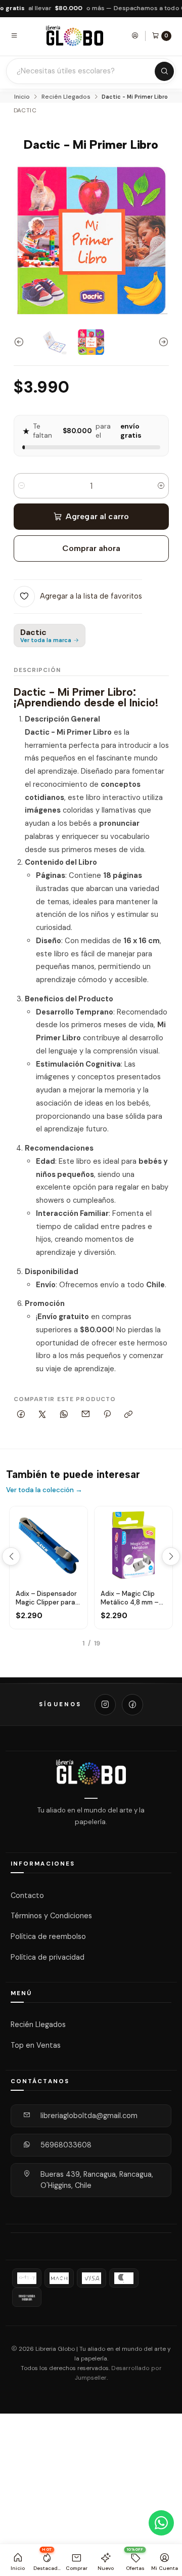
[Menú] (14, 35)
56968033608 (66, 2145)
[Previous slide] (21, 342)
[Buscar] (164, 71)
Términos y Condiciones (51, 1916)
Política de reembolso (48, 1936)
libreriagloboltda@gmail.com (89, 2116)
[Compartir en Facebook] (21, 1415)
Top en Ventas (36, 2045)
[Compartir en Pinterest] (107, 1415)
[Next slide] (161, 342)
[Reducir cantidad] (21, 486)
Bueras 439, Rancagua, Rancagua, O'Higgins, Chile (97, 2180)
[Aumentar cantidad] (161, 486)
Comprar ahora (91, 548)
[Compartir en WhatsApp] (64, 1415)
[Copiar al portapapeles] (129, 1415)
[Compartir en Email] (85, 1415)
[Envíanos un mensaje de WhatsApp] (161, 2523)
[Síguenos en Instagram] (105, 1705)
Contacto (27, 1895)
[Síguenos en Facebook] (132, 1705)
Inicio (22, 97)
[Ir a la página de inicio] (75, 36)
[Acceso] (135, 35)
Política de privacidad (48, 1957)
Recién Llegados (66, 97)
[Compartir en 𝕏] (42, 1415)
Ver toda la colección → (44, 1490)
